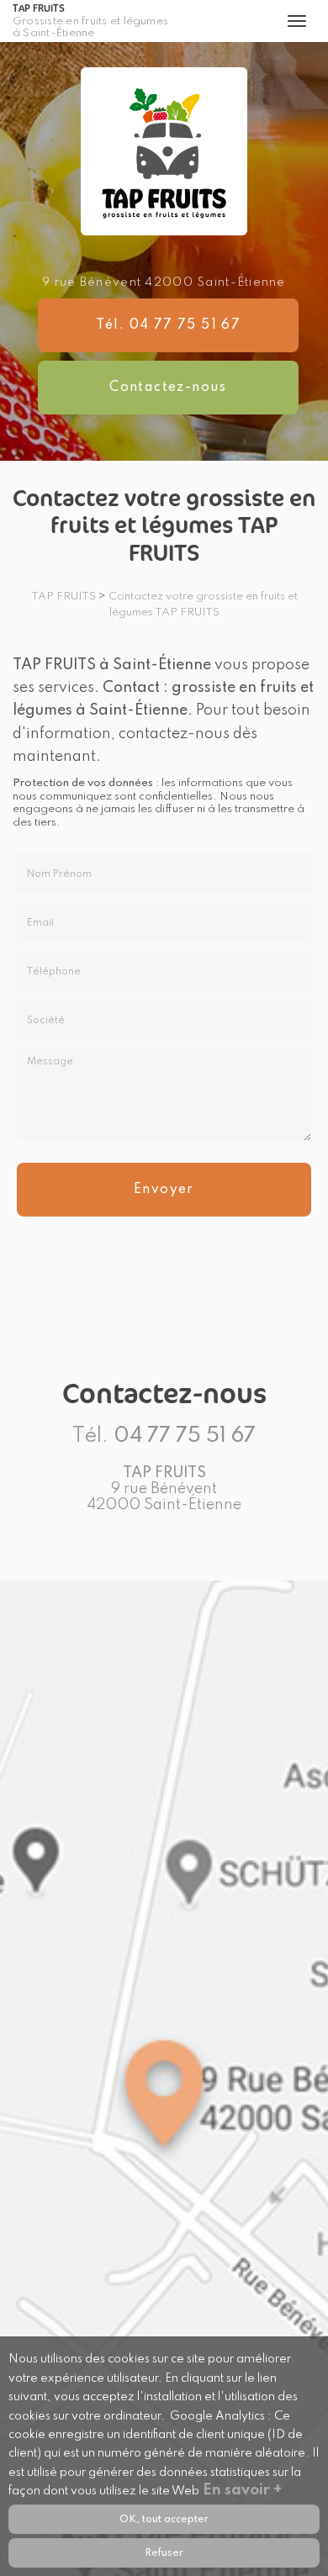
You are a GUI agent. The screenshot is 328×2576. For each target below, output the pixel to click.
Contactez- (168, 388)
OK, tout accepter (164, 2519)
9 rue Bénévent (164, 282)
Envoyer (164, 1190)
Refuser (164, 2553)
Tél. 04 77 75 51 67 (169, 325)
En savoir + (242, 2490)
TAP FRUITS (90, 21)
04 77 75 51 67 (185, 1436)
